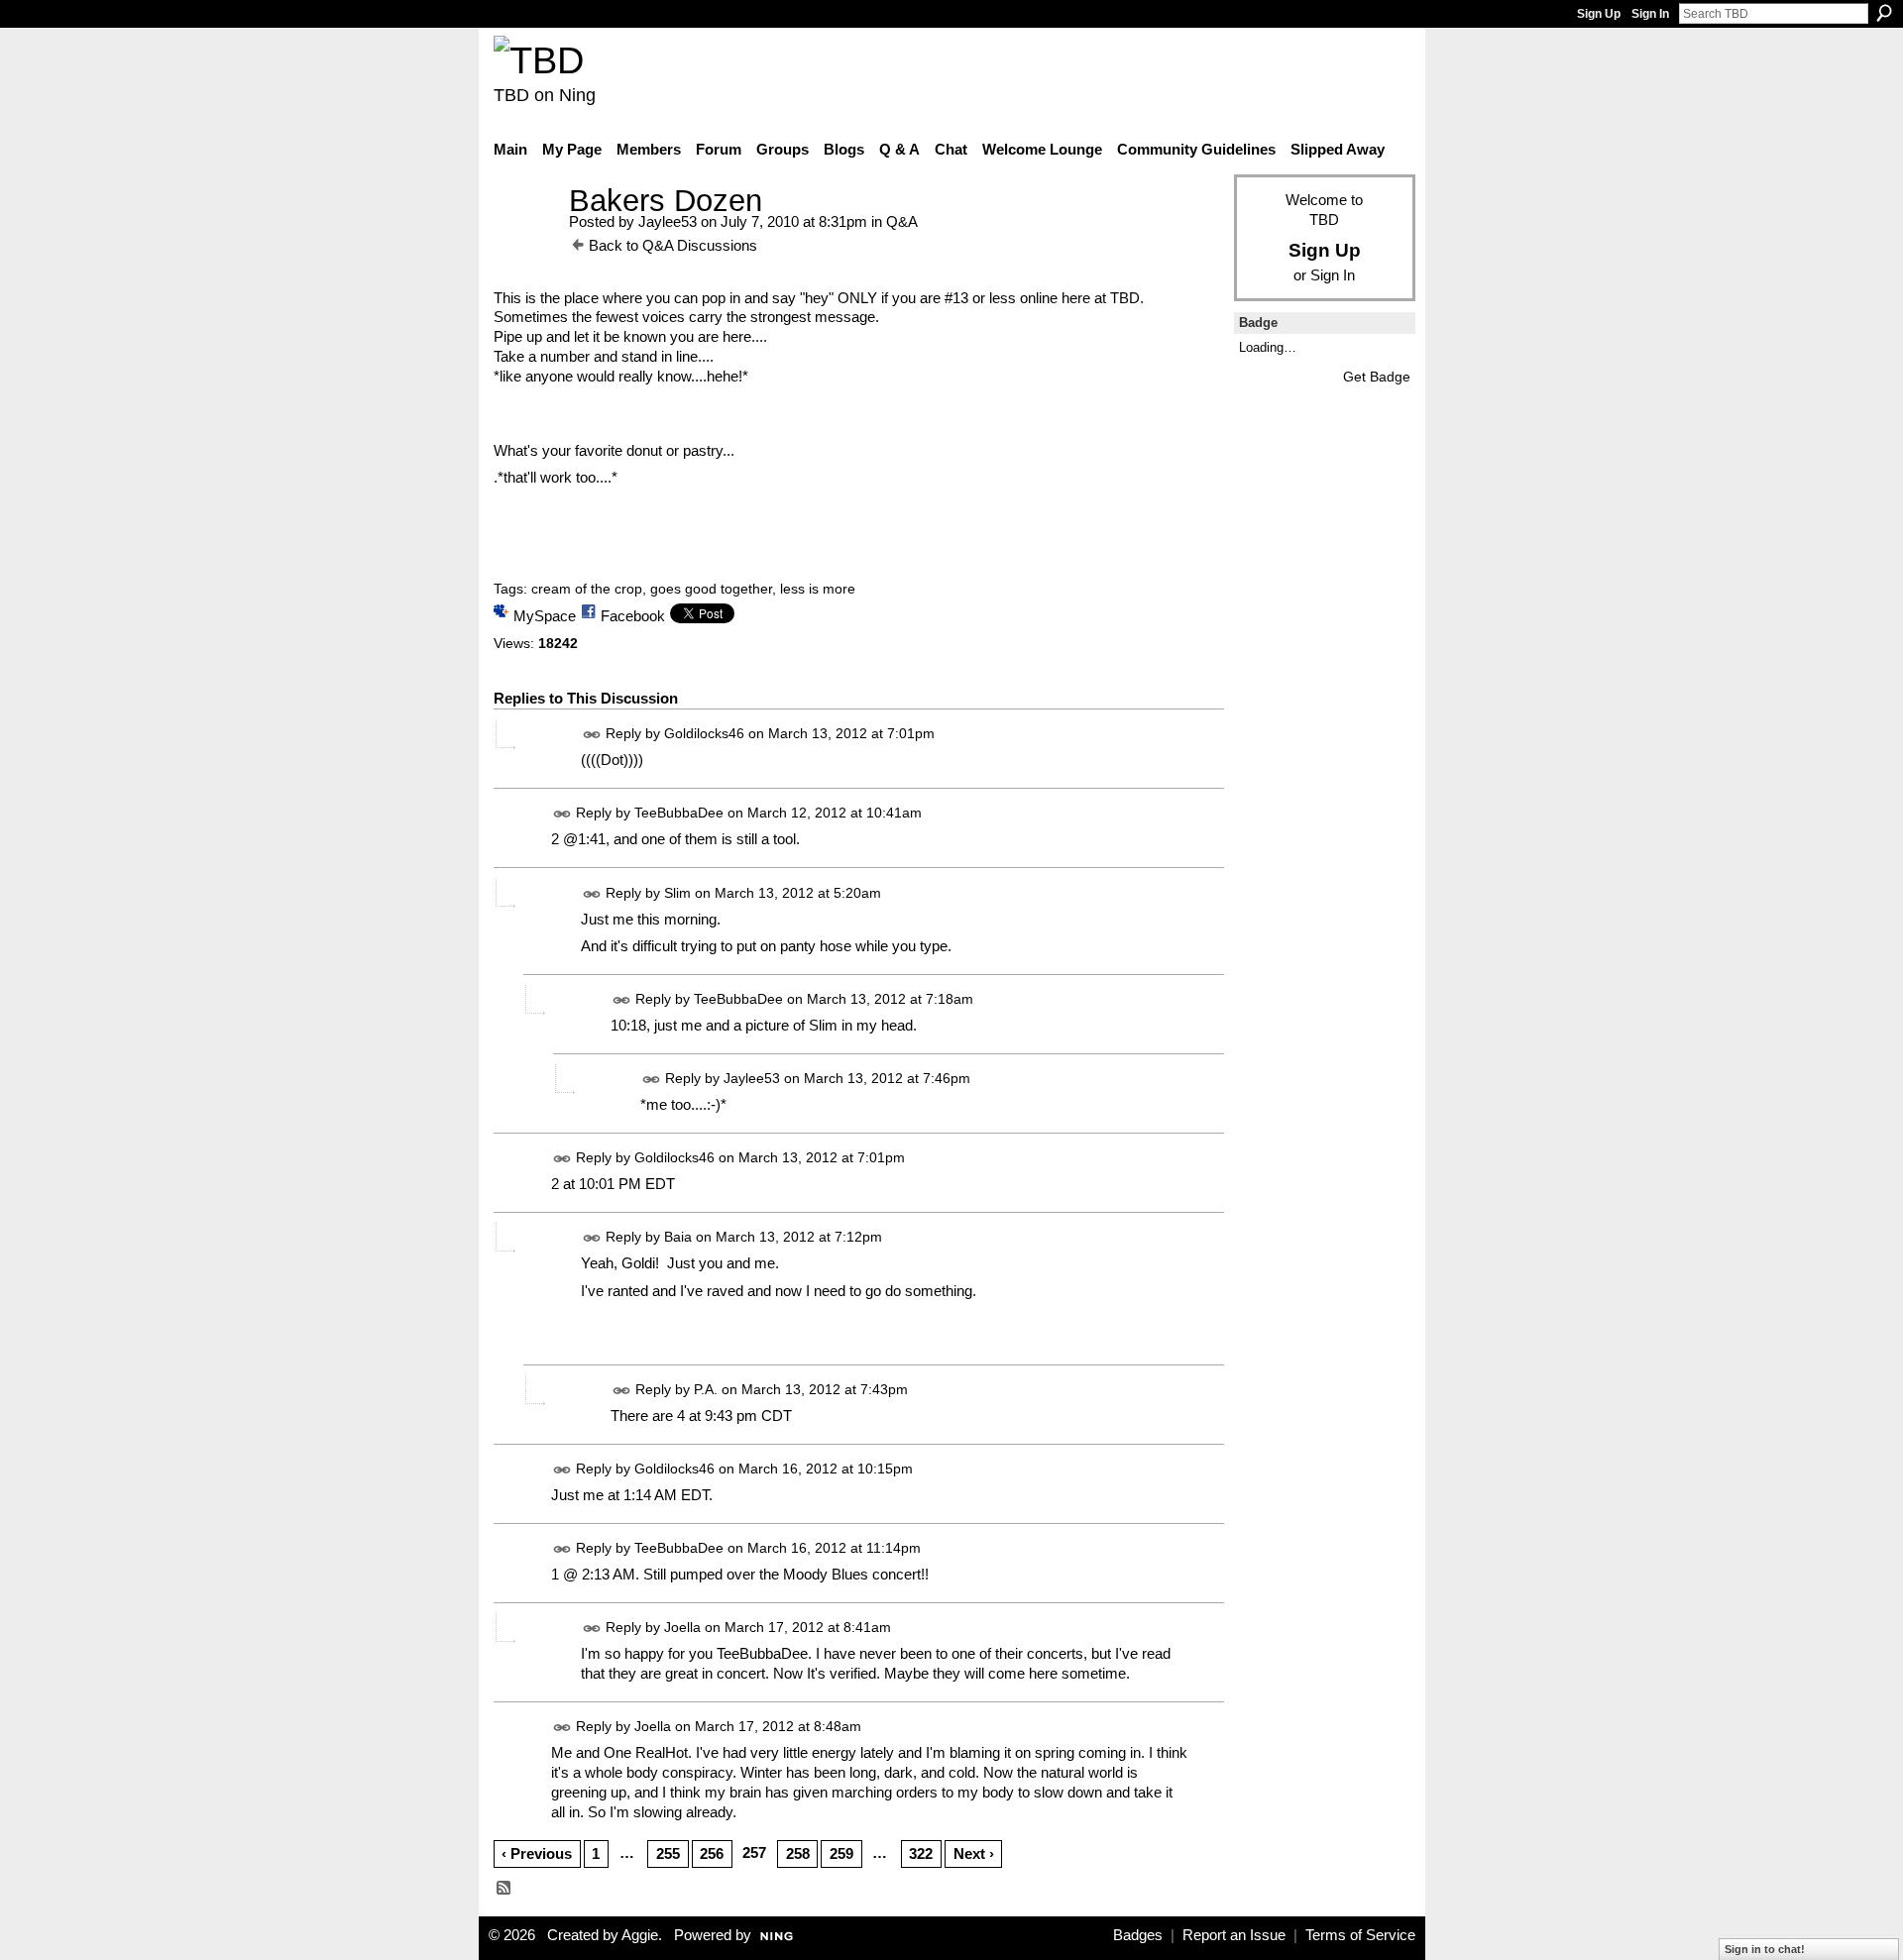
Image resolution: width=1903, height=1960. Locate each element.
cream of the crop (587, 589)
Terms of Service (1360, 1935)
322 (921, 1853)
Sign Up (1599, 14)
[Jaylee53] (525, 237)
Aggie (640, 1935)
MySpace (545, 616)
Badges (1138, 1935)
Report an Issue (1234, 1935)
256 (712, 1853)
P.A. (706, 1389)
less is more (818, 589)
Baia (678, 1238)
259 (841, 1853)
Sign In (1650, 14)
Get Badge (1377, 377)
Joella (682, 1627)
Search (1884, 13)
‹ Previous (537, 1853)
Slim (677, 893)
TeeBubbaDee (679, 814)
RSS (504, 1889)
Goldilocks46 (704, 733)
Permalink (592, 735)
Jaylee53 (668, 221)
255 (668, 1853)
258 (798, 1853)
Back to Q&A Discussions (673, 245)
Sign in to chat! (1765, 1949)
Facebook (633, 616)
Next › (974, 1853)
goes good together (711, 589)
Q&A (902, 221)
